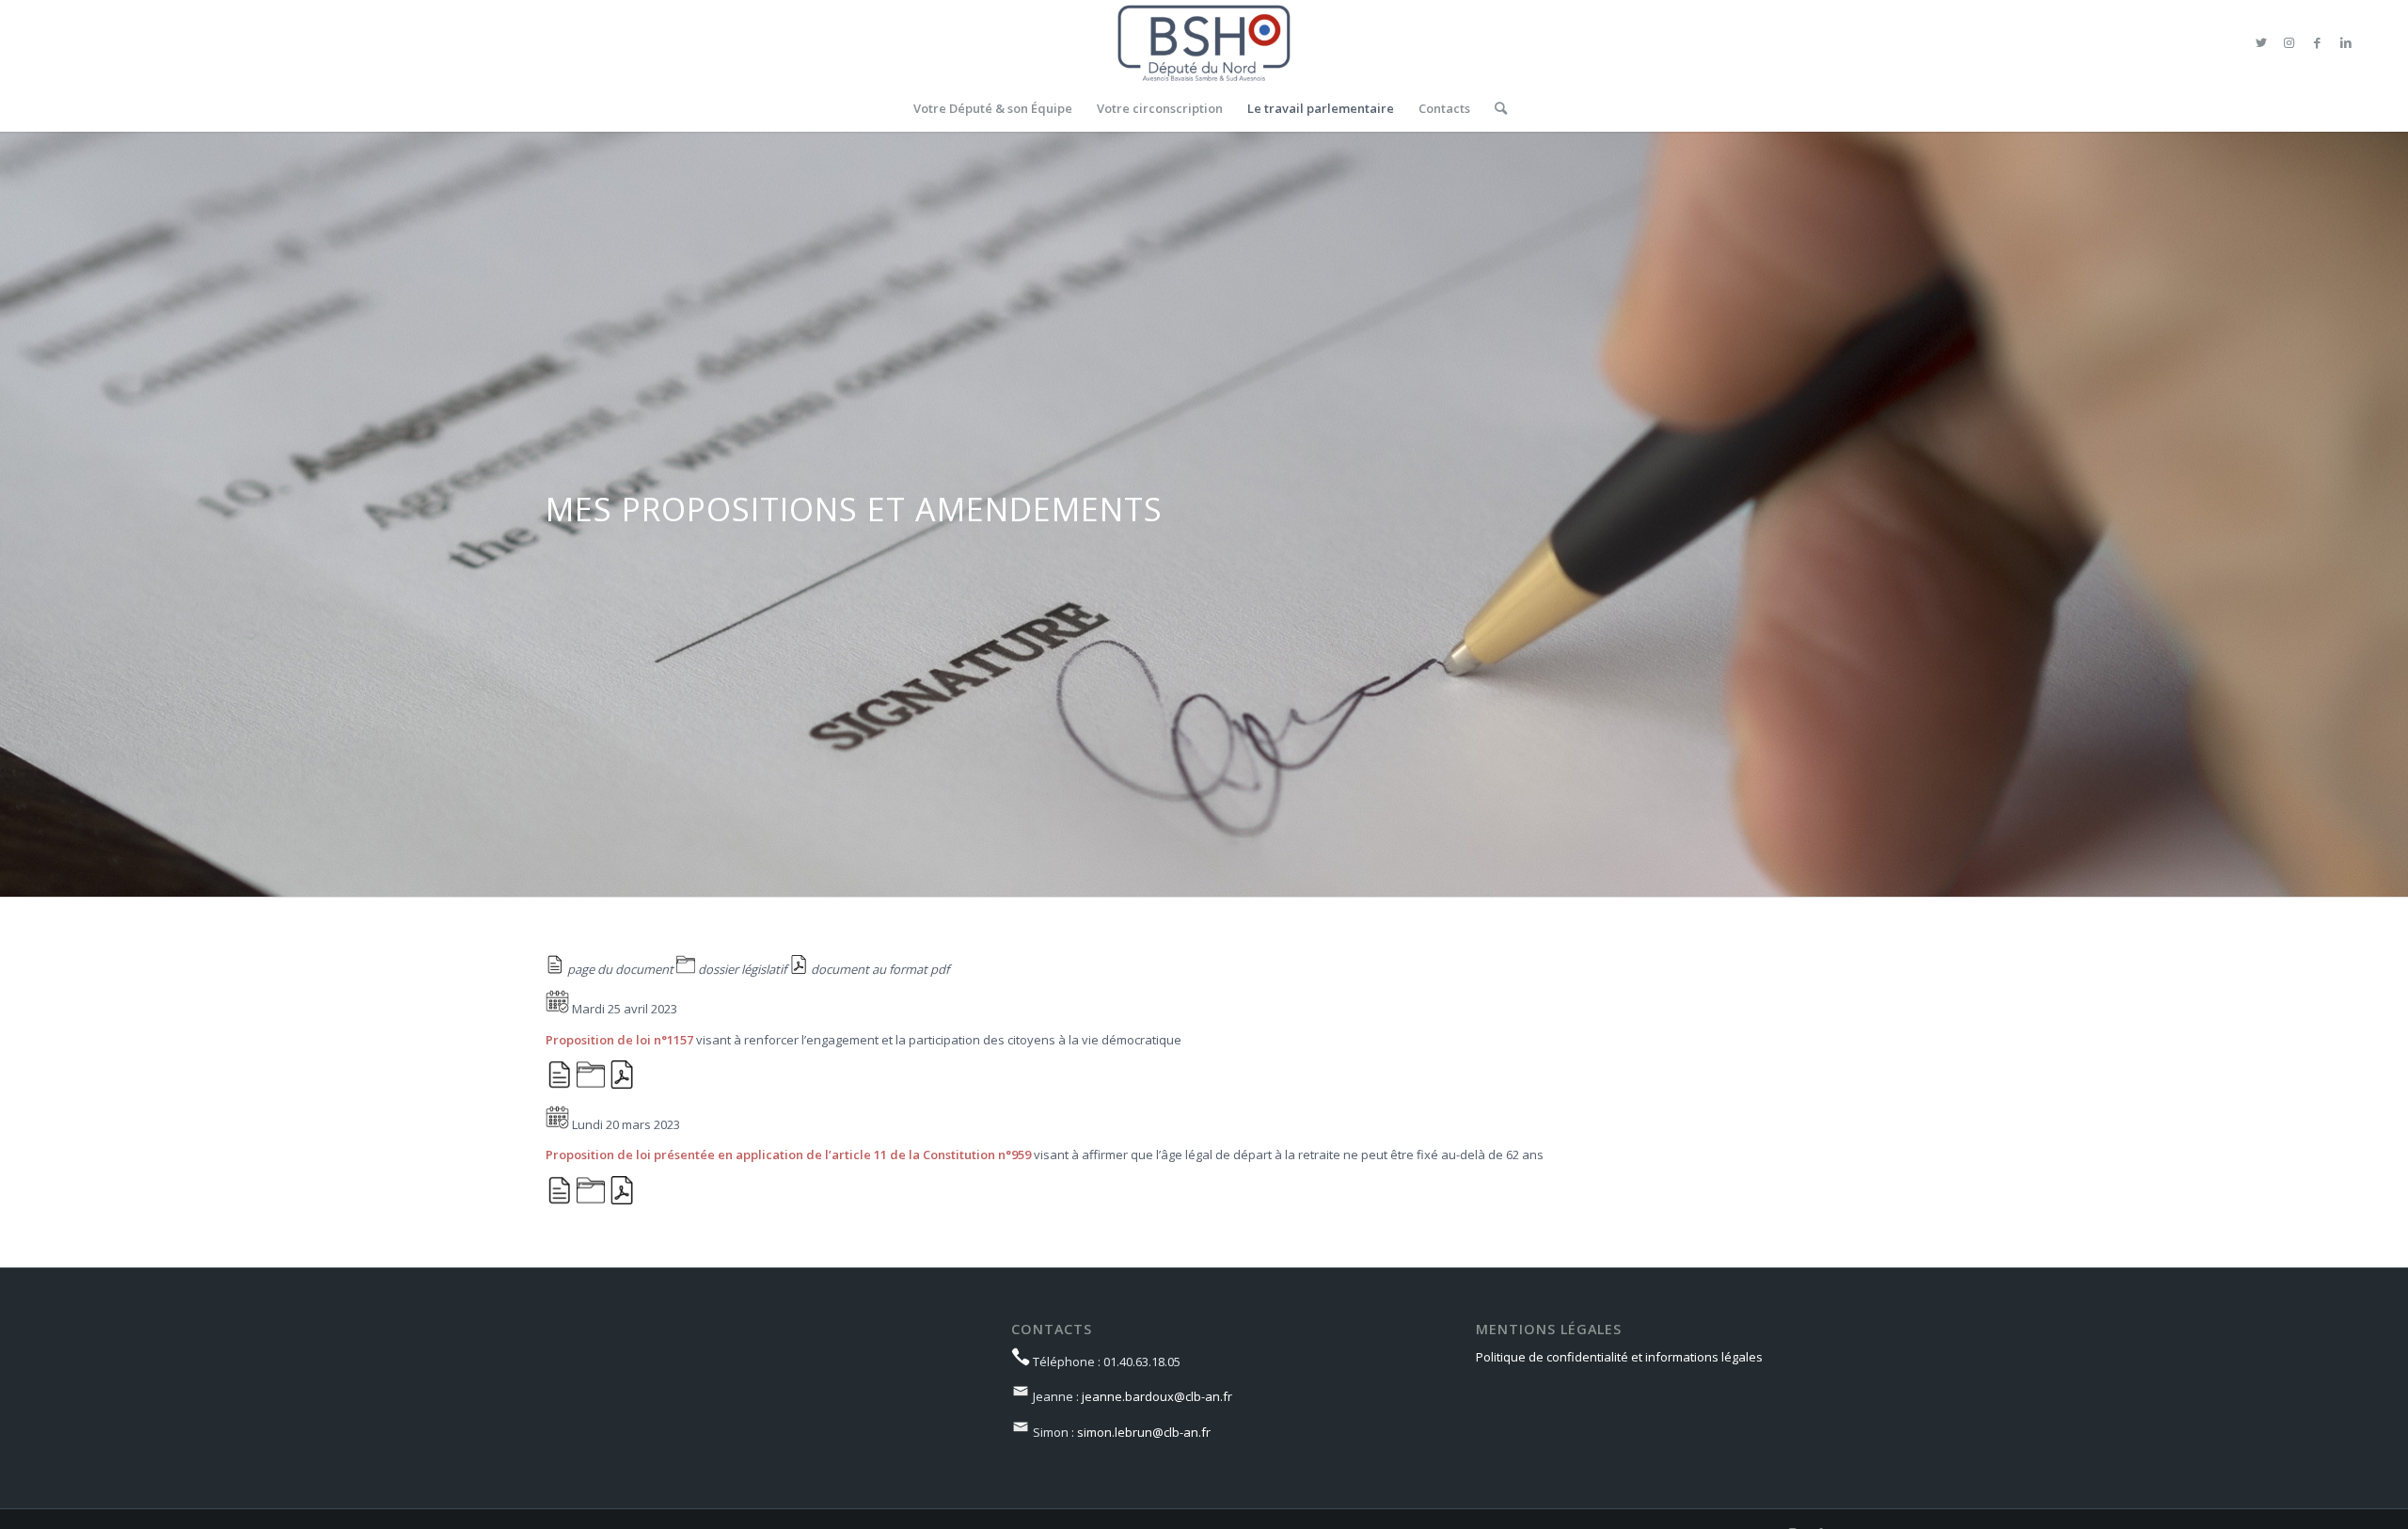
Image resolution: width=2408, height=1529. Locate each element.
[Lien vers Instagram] (2289, 42)
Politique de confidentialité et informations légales (1619, 1357)
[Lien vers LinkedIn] (2346, 42)
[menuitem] (993, 108)
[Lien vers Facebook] (2318, 42)
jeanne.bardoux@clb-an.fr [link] (1157, 1396)
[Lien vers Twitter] (2261, 42)
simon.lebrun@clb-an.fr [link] (1144, 1432)
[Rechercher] (1495, 108)
